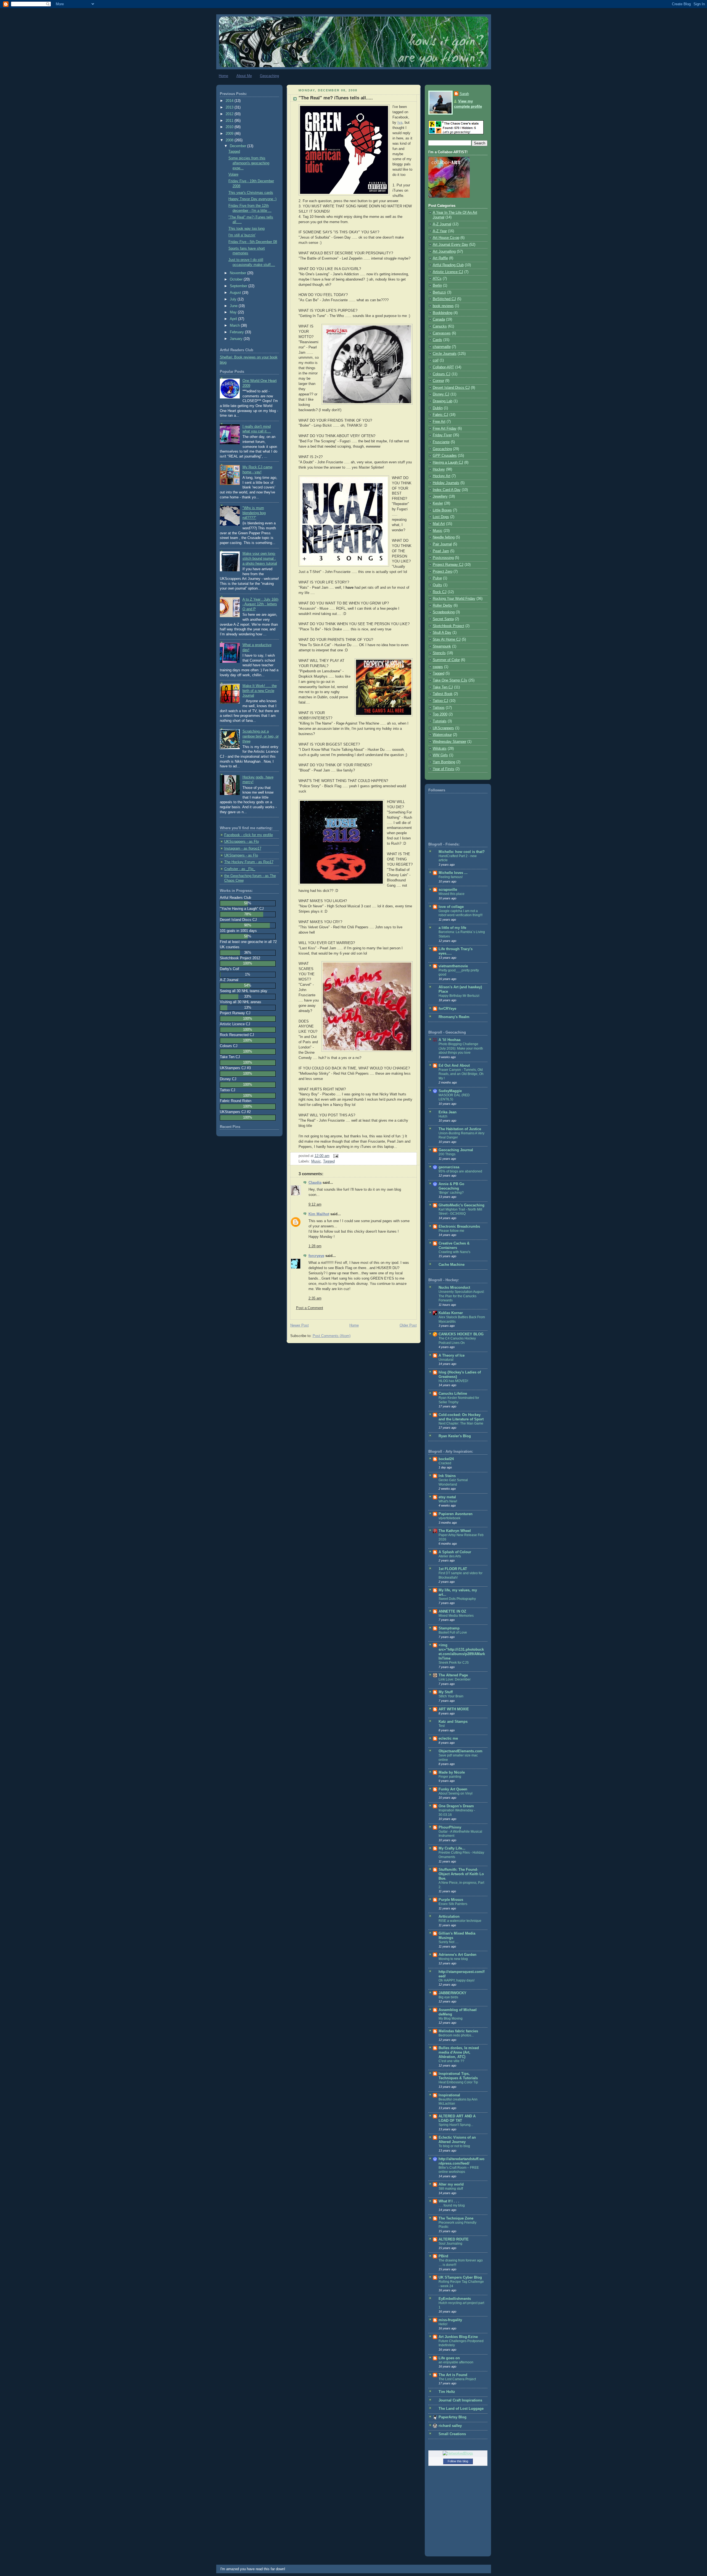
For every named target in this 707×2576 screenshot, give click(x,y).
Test (442, 1726)
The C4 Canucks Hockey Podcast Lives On (457, 1341)
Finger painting (450, 1777)
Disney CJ (441, 394)
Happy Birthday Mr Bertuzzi (459, 996)
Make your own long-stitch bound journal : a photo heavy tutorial (260, 558)
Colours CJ (442, 374)
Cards (437, 340)
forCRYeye (447, 1009)
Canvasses (442, 333)
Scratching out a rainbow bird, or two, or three (261, 736)
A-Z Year (440, 231)
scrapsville (448, 890)
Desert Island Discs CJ (451, 388)
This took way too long (246, 229)
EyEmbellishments (455, 2299)
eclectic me (448, 1739)
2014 (230, 101)
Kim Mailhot (319, 1214)
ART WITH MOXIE (454, 1709)
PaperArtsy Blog (453, 2417)
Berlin (437, 286)
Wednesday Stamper (449, 742)
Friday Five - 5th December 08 (253, 242)
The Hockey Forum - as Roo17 (249, 862)
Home (223, 76)
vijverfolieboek (449, 1518)
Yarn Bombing (444, 762)
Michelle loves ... (453, 873)
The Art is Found (453, 2375)
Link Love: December (455, 1679)
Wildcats (440, 749)
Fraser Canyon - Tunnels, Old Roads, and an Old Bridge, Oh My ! (461, 1074)
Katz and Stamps (453, 1722)
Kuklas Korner (451, 1313)
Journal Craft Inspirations (460, 2400)
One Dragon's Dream (456, 1806)
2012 (230, 114)
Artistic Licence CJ (448, 272)
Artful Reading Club (448, 265)
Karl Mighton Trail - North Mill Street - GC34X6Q (460, 1212)
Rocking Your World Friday (454, 599)
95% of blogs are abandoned (460, 1171)
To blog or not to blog (454, 2146)
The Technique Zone (456, 2218)
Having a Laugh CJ (448, 463)
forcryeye (316, 1256)
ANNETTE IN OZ (452, 1611)
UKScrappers (443, 728)
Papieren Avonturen (456, 1514)
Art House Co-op (446, 238)
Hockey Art (442, 476)
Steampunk (442, 646)
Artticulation (449, 1917)
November (238, 273)
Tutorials (440, 721)
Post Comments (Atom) (332, 1336)
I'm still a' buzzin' (242, 235)
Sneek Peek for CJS (454, 1663)
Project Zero (443, 572)
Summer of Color (446, 660)
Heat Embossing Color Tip (458, 2082)
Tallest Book (443, 694)
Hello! (443, 2324)
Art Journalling (444, 252)
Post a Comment (310, 1308)
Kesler (438, 503)
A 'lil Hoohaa (449, 1040)
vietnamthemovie (453, 966)
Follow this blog (458, 2461)
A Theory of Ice (452, 1356)
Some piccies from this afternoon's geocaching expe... (249, 163)
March (235, 326)
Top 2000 (440, 714)
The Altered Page (453, 1675)
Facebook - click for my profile (249, 835)
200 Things (447, 1154)
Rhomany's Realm (454, 1017)
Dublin (438, 408)
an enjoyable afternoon (456, 2362)
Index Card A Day (447, 490)
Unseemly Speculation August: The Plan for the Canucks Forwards (461, 1296)
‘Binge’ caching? (451, 1193)
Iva (400, 123)
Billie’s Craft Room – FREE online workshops (459, 2170)
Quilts (437, 585)
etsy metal (447, 1497)
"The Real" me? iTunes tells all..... (336, 98)
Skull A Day (442, 633)
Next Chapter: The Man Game (461, 1423)
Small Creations (452, 2434)
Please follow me (451, 1231)
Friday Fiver (442, 435)
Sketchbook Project (449, 626)
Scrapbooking (444, 612)
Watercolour (442, 735)
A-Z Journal (442, 224)
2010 (230, 127)
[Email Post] (335, 1156)
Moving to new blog (453, 1959)
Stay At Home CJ (447, 640)
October (237, 279)
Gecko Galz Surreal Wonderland (453, 1482)
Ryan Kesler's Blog (455, 1436)
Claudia (315, 1183)
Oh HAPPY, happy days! (457, 1980)
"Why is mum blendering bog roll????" (254, 513)
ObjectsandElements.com (461, 1751)
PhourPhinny (450, 1827)
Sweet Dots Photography (457, 1599)
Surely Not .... (449, 1942)
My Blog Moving (451, 2018)
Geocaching (269, 76)
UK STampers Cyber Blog (460, 2278)
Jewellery (440, 496)
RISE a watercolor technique (460, 1921)
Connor (438, 381)
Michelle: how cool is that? (462, 852)
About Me (244, 76)
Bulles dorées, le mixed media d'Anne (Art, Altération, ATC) (459, 2052)
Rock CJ (440, 592)
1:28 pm (315, 1246)
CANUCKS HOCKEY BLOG (461, 1334)
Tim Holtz (447, 2392)
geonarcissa (449, 1167)
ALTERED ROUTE (454, 2239)
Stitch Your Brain (451, 1696)
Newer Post (300, 1325)
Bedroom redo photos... (456, 2035)
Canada (439, 319)
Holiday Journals (446, 483)
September (239, 286)
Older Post (408, 1325)
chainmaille (442, 347)
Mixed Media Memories (456, 1616)
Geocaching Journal (456, 1150)
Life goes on (449, 2358)
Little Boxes (442, 510)
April (234, 319)
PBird (443, 2256)
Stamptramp (449, 1628)
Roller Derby (443, 606)
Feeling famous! (451, 877)
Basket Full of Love (453, 1632)
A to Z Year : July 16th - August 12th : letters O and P (260, 604)
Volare (233, 175)
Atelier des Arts (450, 1556)
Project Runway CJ (448, 565)
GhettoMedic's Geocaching (461, 1205)
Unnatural (446, 1360)
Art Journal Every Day (450, 245)
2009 (230, 134)
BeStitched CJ (444, 299)
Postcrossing (443, 558)
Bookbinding (443, 313)
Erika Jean (448, 1112)
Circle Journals (445, 354)
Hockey (439, 469)
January (237, 339)
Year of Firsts (444, 769)
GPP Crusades (445, 456)
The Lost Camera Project (457, 2379)
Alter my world (451, 2184)
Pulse (437, 578)
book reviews (443, 306)
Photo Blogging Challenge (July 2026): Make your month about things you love (461, 1048)
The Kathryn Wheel (455, 1531)
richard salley (450, 2426)
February (237, 332)
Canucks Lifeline (453, 1394)
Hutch (443, 1116)
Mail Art (439, 524)
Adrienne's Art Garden (457, 1955)
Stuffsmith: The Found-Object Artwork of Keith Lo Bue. (461, 1874)
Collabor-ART (443, 367)
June (234, 306)
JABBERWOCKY (453, 1993)
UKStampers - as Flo (241, 855)
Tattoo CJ (440, 701)
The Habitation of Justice (460, 1129)
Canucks (440, 326)
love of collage (451, 907)
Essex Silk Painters (453, 1904)
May (234, 312)
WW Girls (440, 755)
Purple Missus (451, 1900)
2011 (230, 121)
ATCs (437, 279)
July (234, 299)
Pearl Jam (441, 551)
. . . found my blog (452, 2205)
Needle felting (444, 537)
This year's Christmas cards (251, 193)
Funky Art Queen (453, 1789)
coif (436, 360)
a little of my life (452, 928)
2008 (230, 140)
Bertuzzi (439, 292)
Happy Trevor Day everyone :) (252, 199)
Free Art (439, 422)
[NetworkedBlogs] (458, 2453)
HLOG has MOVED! (453, 1381)
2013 (230, 107)
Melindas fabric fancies (458, 2031)
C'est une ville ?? (451, 2061)
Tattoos (439, 708)
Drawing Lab (443, 401)
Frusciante (441, 442)
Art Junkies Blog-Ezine (458, 2337)
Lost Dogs (441, 517)
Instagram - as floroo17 (243, 849)
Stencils (439, 653)
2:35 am (315, 1298)
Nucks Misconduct (454, 1288)
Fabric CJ (440, 415)
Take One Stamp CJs (450, 680)
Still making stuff (451, 2189)
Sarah (464, 94)
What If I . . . (449, 2201)
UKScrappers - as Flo (242, 842)
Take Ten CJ (443, 687)
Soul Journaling (450, 2244)
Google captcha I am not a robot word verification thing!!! (461, 913)
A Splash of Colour (455, 1552)
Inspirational (449, 2095)
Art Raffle (440, 258)
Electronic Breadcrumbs (459, 1227)
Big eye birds (448, 1997)
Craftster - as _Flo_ (240, 869)
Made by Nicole (452, 1772)
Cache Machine (452, 1265)
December (238, 146)
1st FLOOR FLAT (453, 1569)
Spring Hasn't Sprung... (456, 2125)
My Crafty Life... (452, 1848)
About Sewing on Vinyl (456, 1793)
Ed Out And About (454, 1066)
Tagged (234, 152)
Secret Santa (443, 619)
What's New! (448, 1501)
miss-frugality (450, 2320)
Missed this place (452, 894)
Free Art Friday (445, 429)
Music (316, 1161)
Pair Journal (442, 544)
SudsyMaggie (450, 1091)
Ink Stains (447, 1476)
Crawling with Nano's (454, 1252)
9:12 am (315, 1204)
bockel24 (446, 1459)
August (236, 293)
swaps (438, 667)
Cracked (445, 1463)
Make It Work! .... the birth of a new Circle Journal (260, 691)
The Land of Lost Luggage (461, 2409)
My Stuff (446, 1692)
